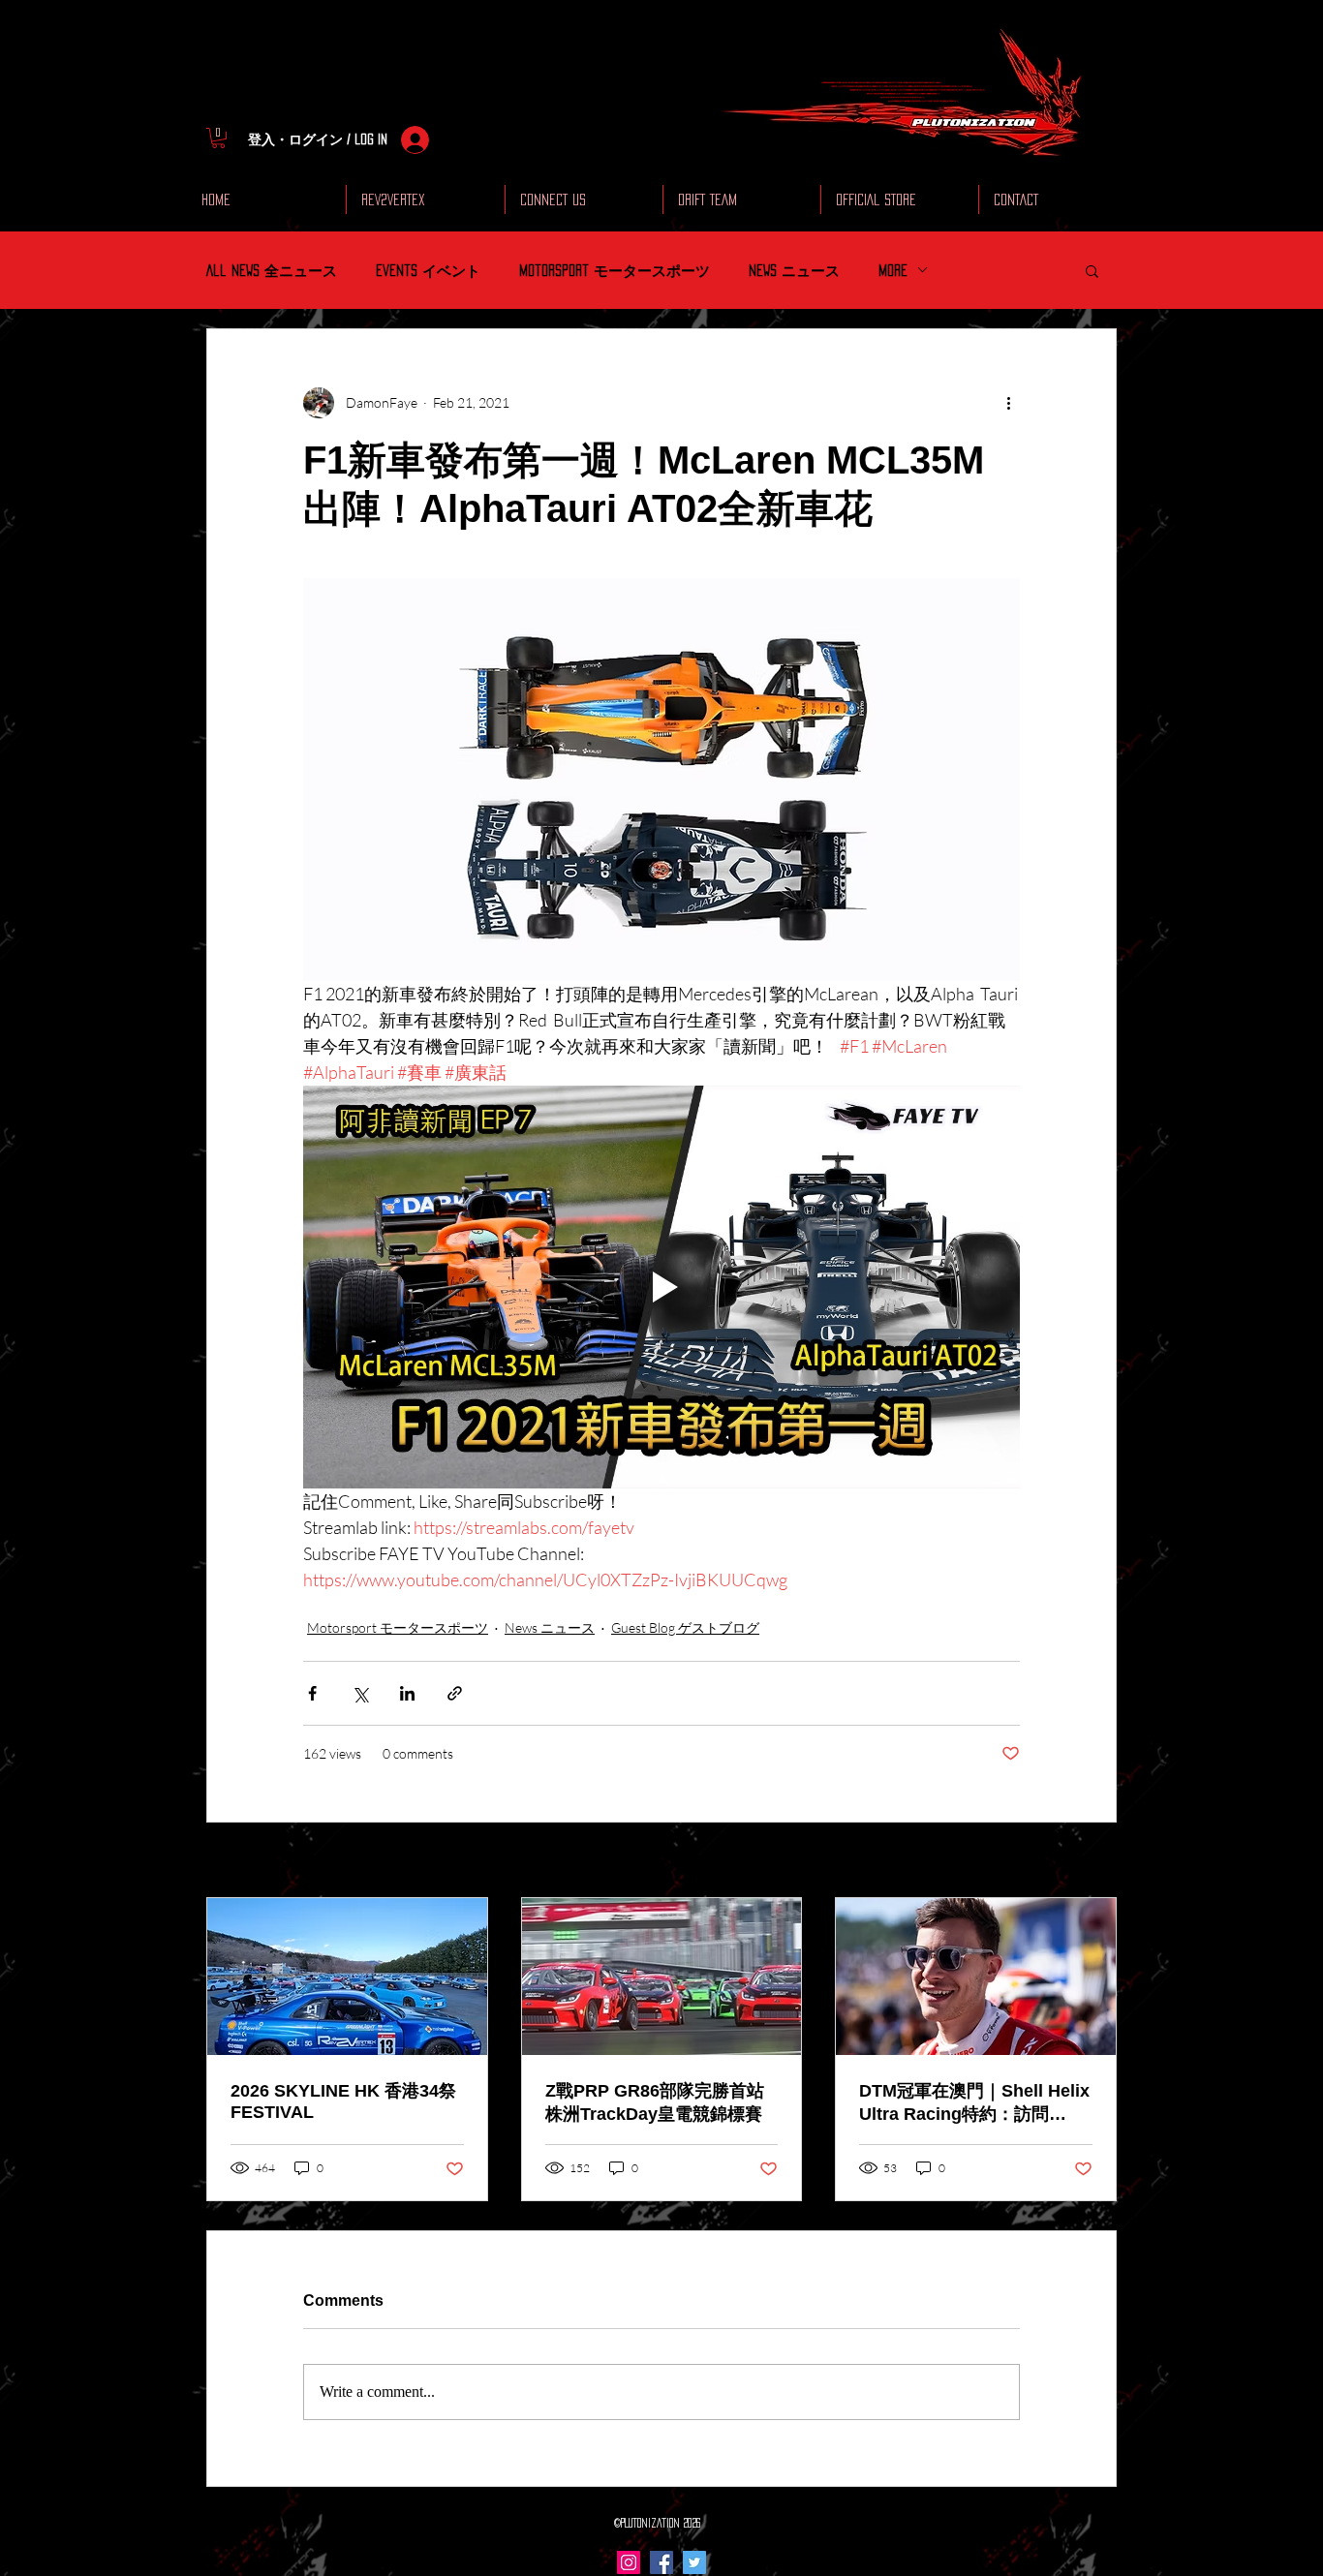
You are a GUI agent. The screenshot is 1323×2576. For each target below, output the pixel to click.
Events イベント (428, 270)
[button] (218, 138)
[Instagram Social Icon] (629, 2562)
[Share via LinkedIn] (407, 1693)
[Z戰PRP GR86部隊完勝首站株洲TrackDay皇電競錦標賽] (662, 1977)
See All (1098, 1862)
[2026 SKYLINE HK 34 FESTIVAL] (347, 1977)
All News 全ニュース (272, 270)
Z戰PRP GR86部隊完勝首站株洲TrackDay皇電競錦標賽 (655, 2102)
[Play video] (661, 1287)
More (893, 270)
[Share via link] (455, 1693)
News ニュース (794, 270)
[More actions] (1008, 403)
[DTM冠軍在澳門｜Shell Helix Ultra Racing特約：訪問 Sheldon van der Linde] (976, 1977)
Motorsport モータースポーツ (615, 270)
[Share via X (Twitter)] (360, 1693)
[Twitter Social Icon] (694, 2562)
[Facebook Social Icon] (661, 2562)
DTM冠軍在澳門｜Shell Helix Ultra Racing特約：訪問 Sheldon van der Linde (974, 2103)
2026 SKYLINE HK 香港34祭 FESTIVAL (343, 2101)
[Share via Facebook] (312, 1693)
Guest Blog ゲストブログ (685, 1627)
